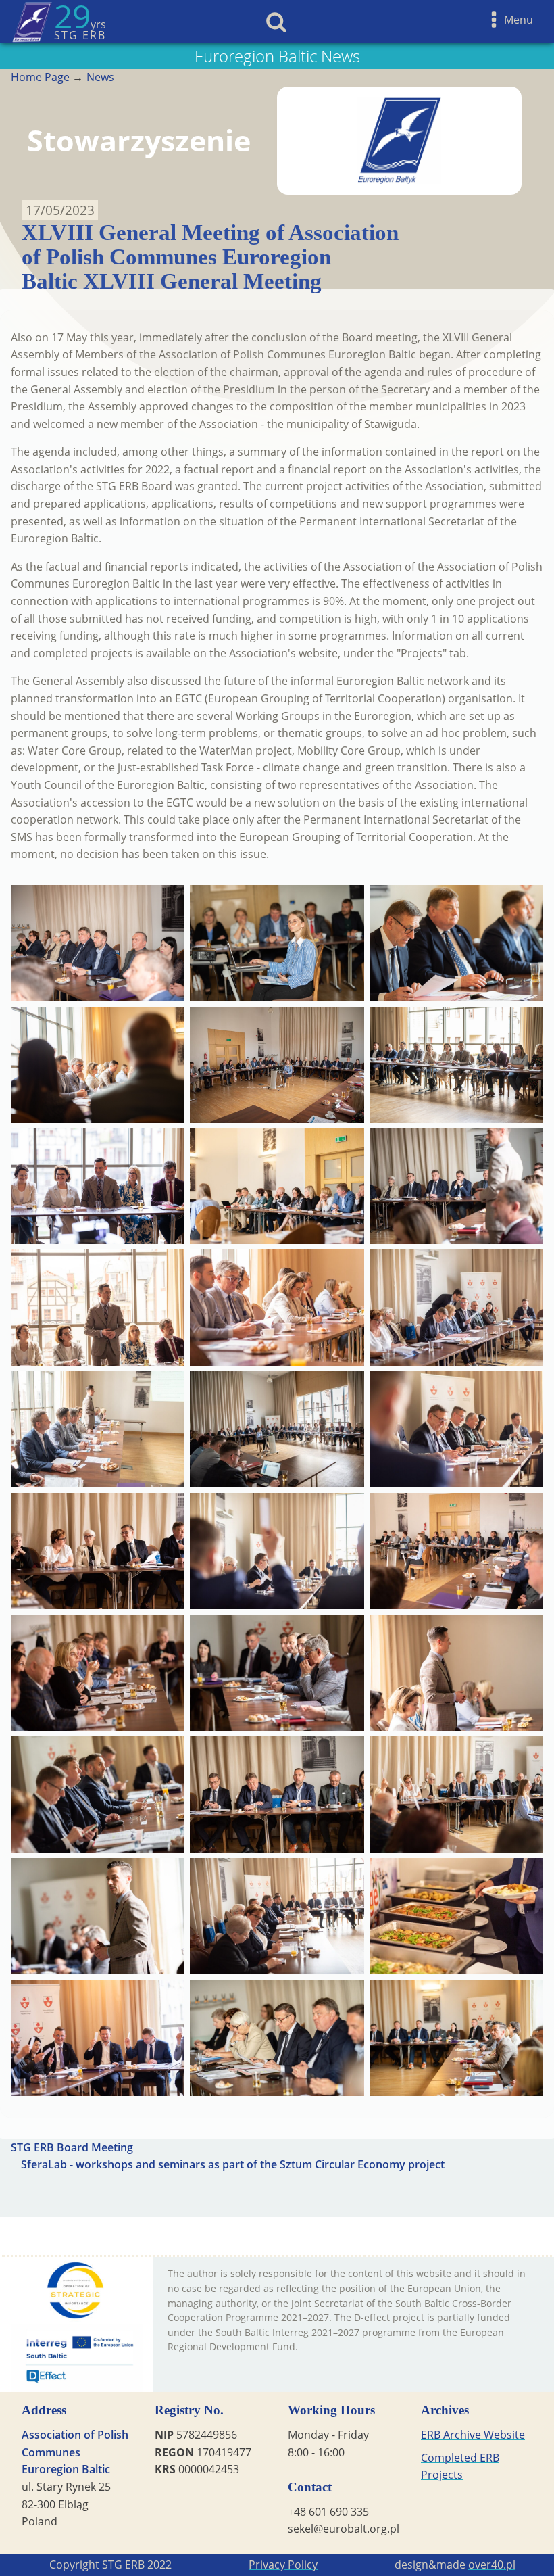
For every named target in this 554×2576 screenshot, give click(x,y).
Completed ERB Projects (460, 2466)
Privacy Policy (283, 2565)
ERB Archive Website (473, 2435)
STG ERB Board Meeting (72, 2147)
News (100, 77)
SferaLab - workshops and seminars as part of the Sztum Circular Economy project (233, 2164)
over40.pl (492, 2565)
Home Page (40, 77)
